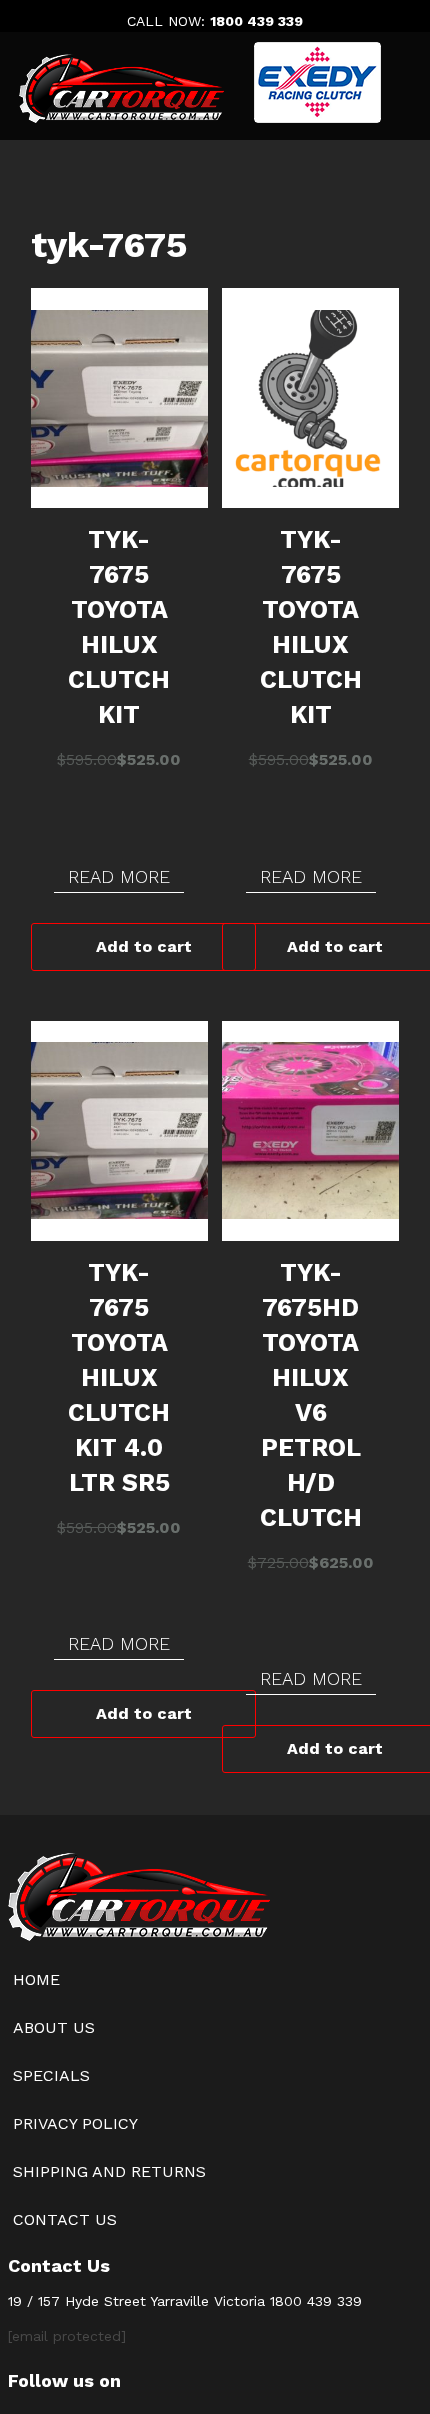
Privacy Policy (75, 2123)
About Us (54, 2027)
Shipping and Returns (109, 2171)
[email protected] (67, 2336)
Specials (51, 2075)
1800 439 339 (256, 21)
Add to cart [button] (144, 946)
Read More (119, 876)
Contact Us (65, 2219)
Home (36, 1979)
